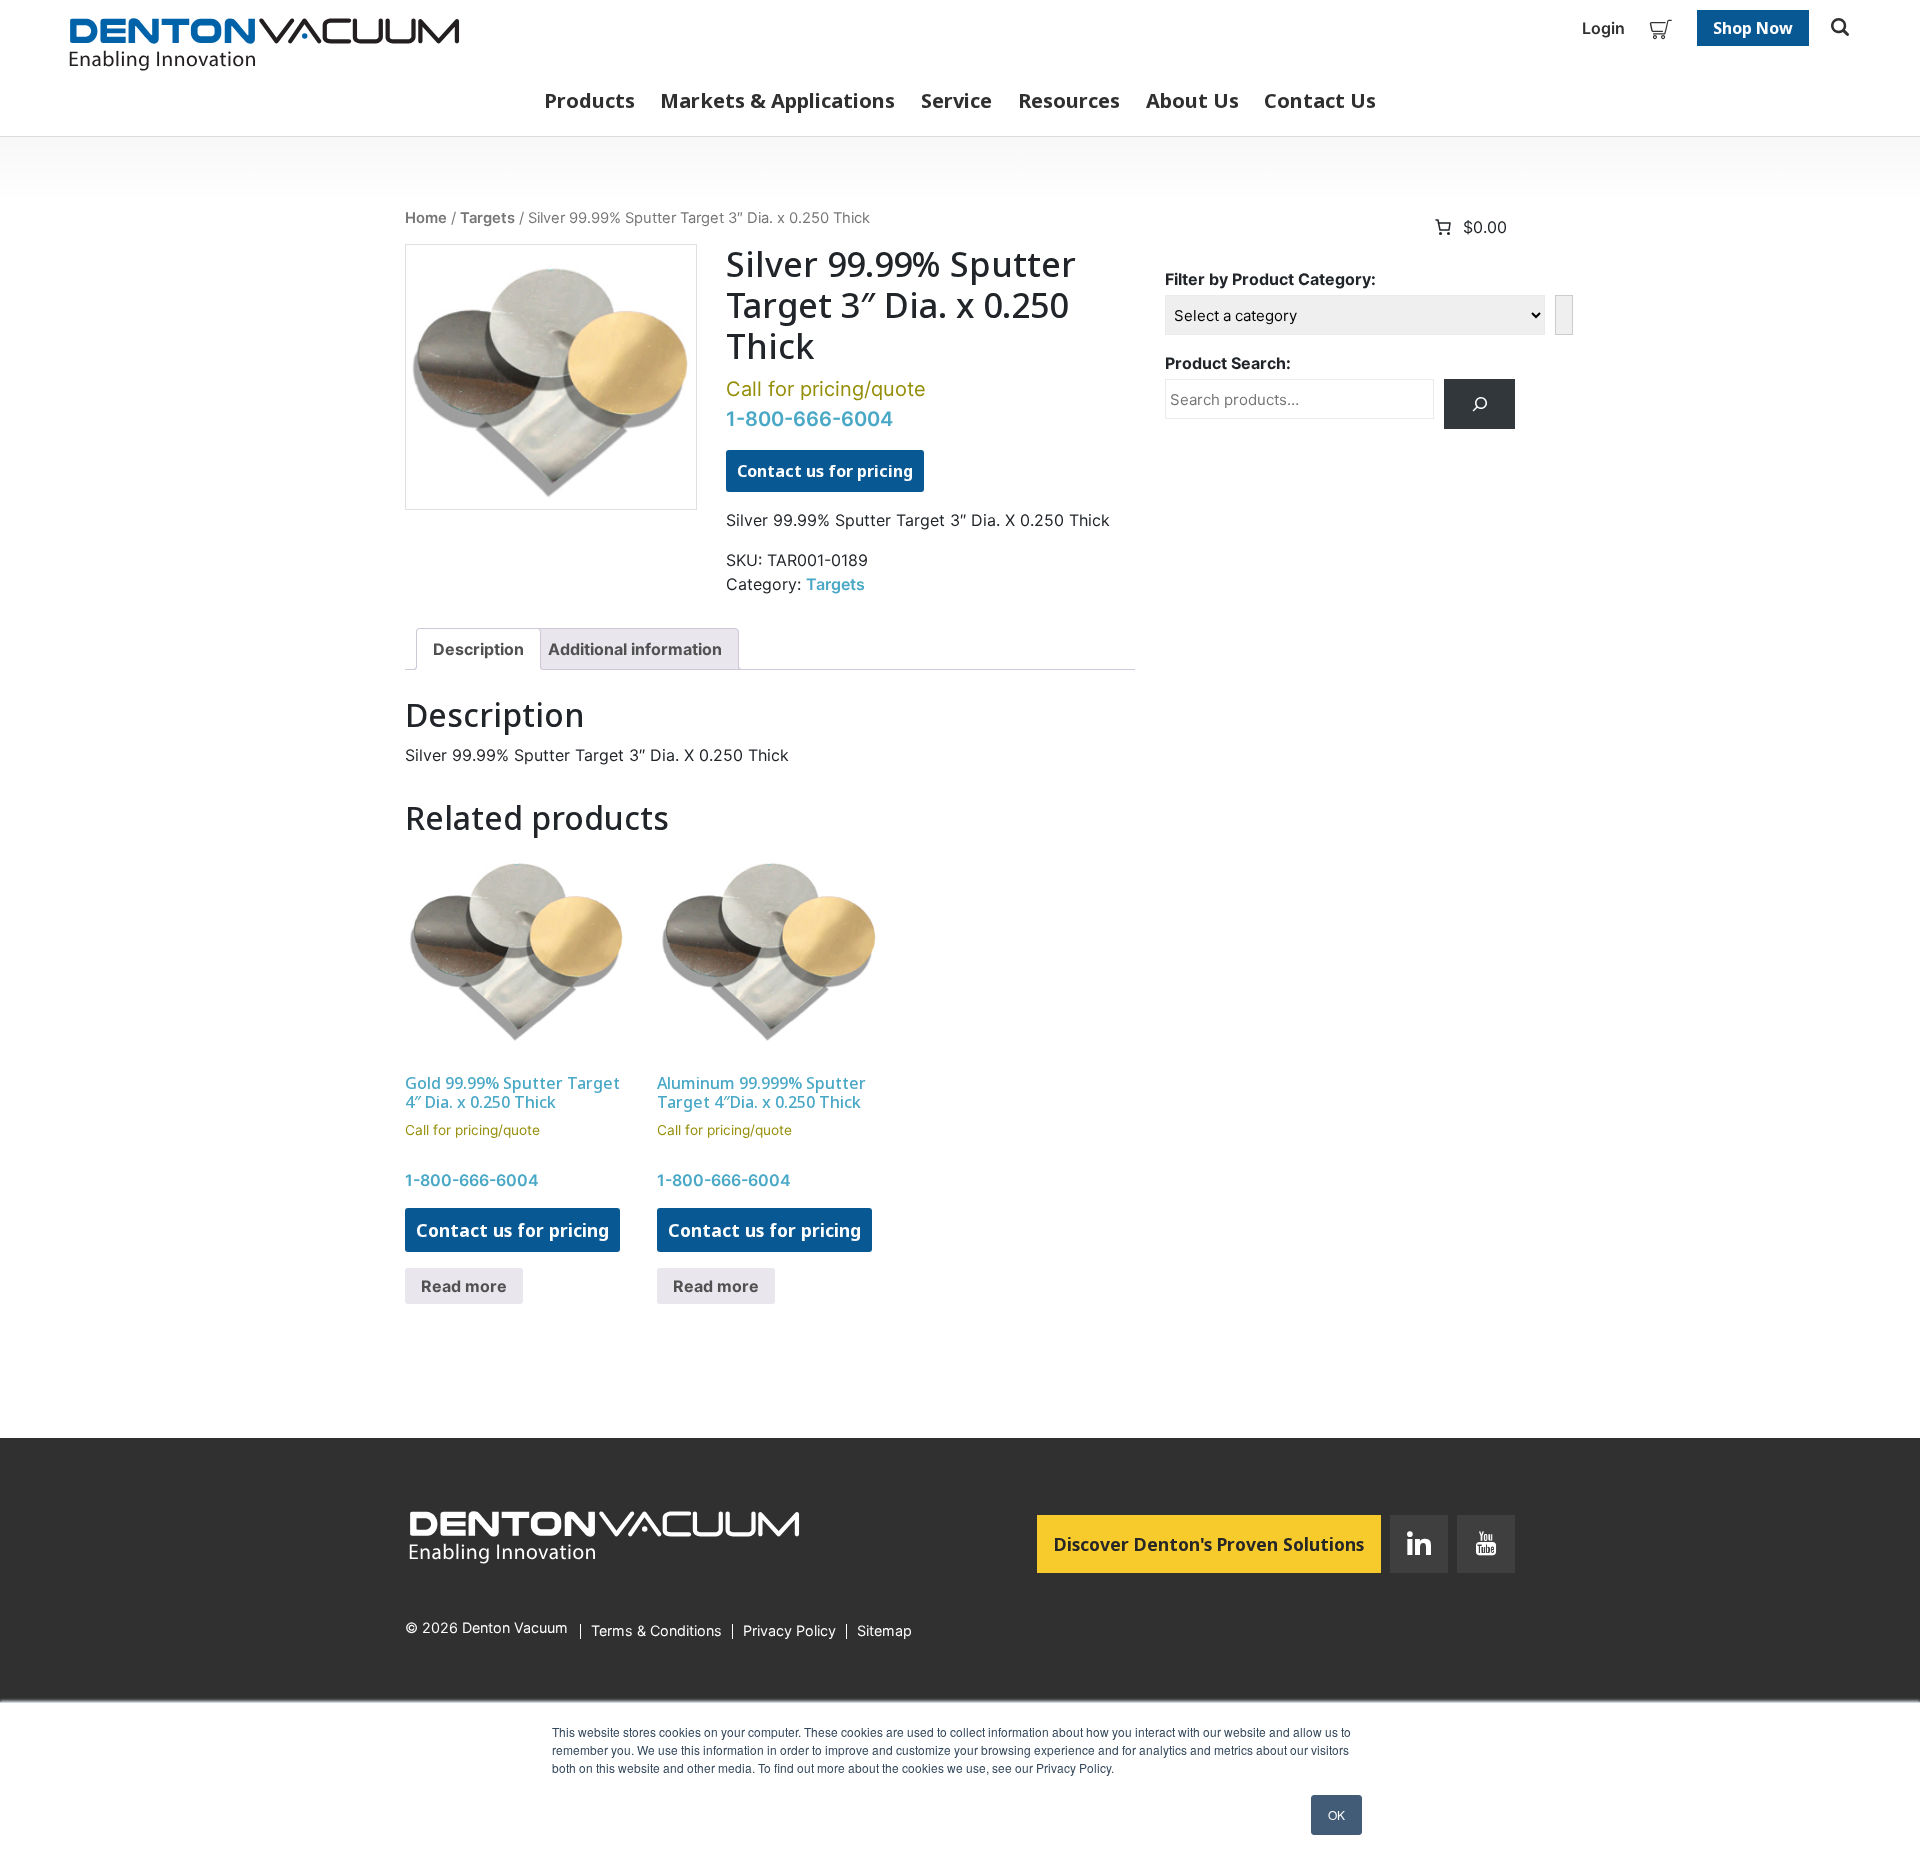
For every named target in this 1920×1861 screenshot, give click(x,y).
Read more (464, 1286)
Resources (1069, 100)
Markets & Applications (777, 100)
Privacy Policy (789, 1631)
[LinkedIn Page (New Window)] (1419, 1548)
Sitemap (884, 1631)
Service (956, 100)
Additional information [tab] (635, 649)
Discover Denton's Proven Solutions (1217, 1543)
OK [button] (1336, 1814)
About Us (1192, 100)
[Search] (1479, 403)
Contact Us (1320, 100)
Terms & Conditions (656, 1631)
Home (426, 218)
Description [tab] (478, 649)
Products (589, 100)
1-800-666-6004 (809, 419)
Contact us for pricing (825, 471)
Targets (487, 218)
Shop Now (1753, 28)
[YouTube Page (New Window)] (1481, 1548)
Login (1603, 28)
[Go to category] (1564, 315)
